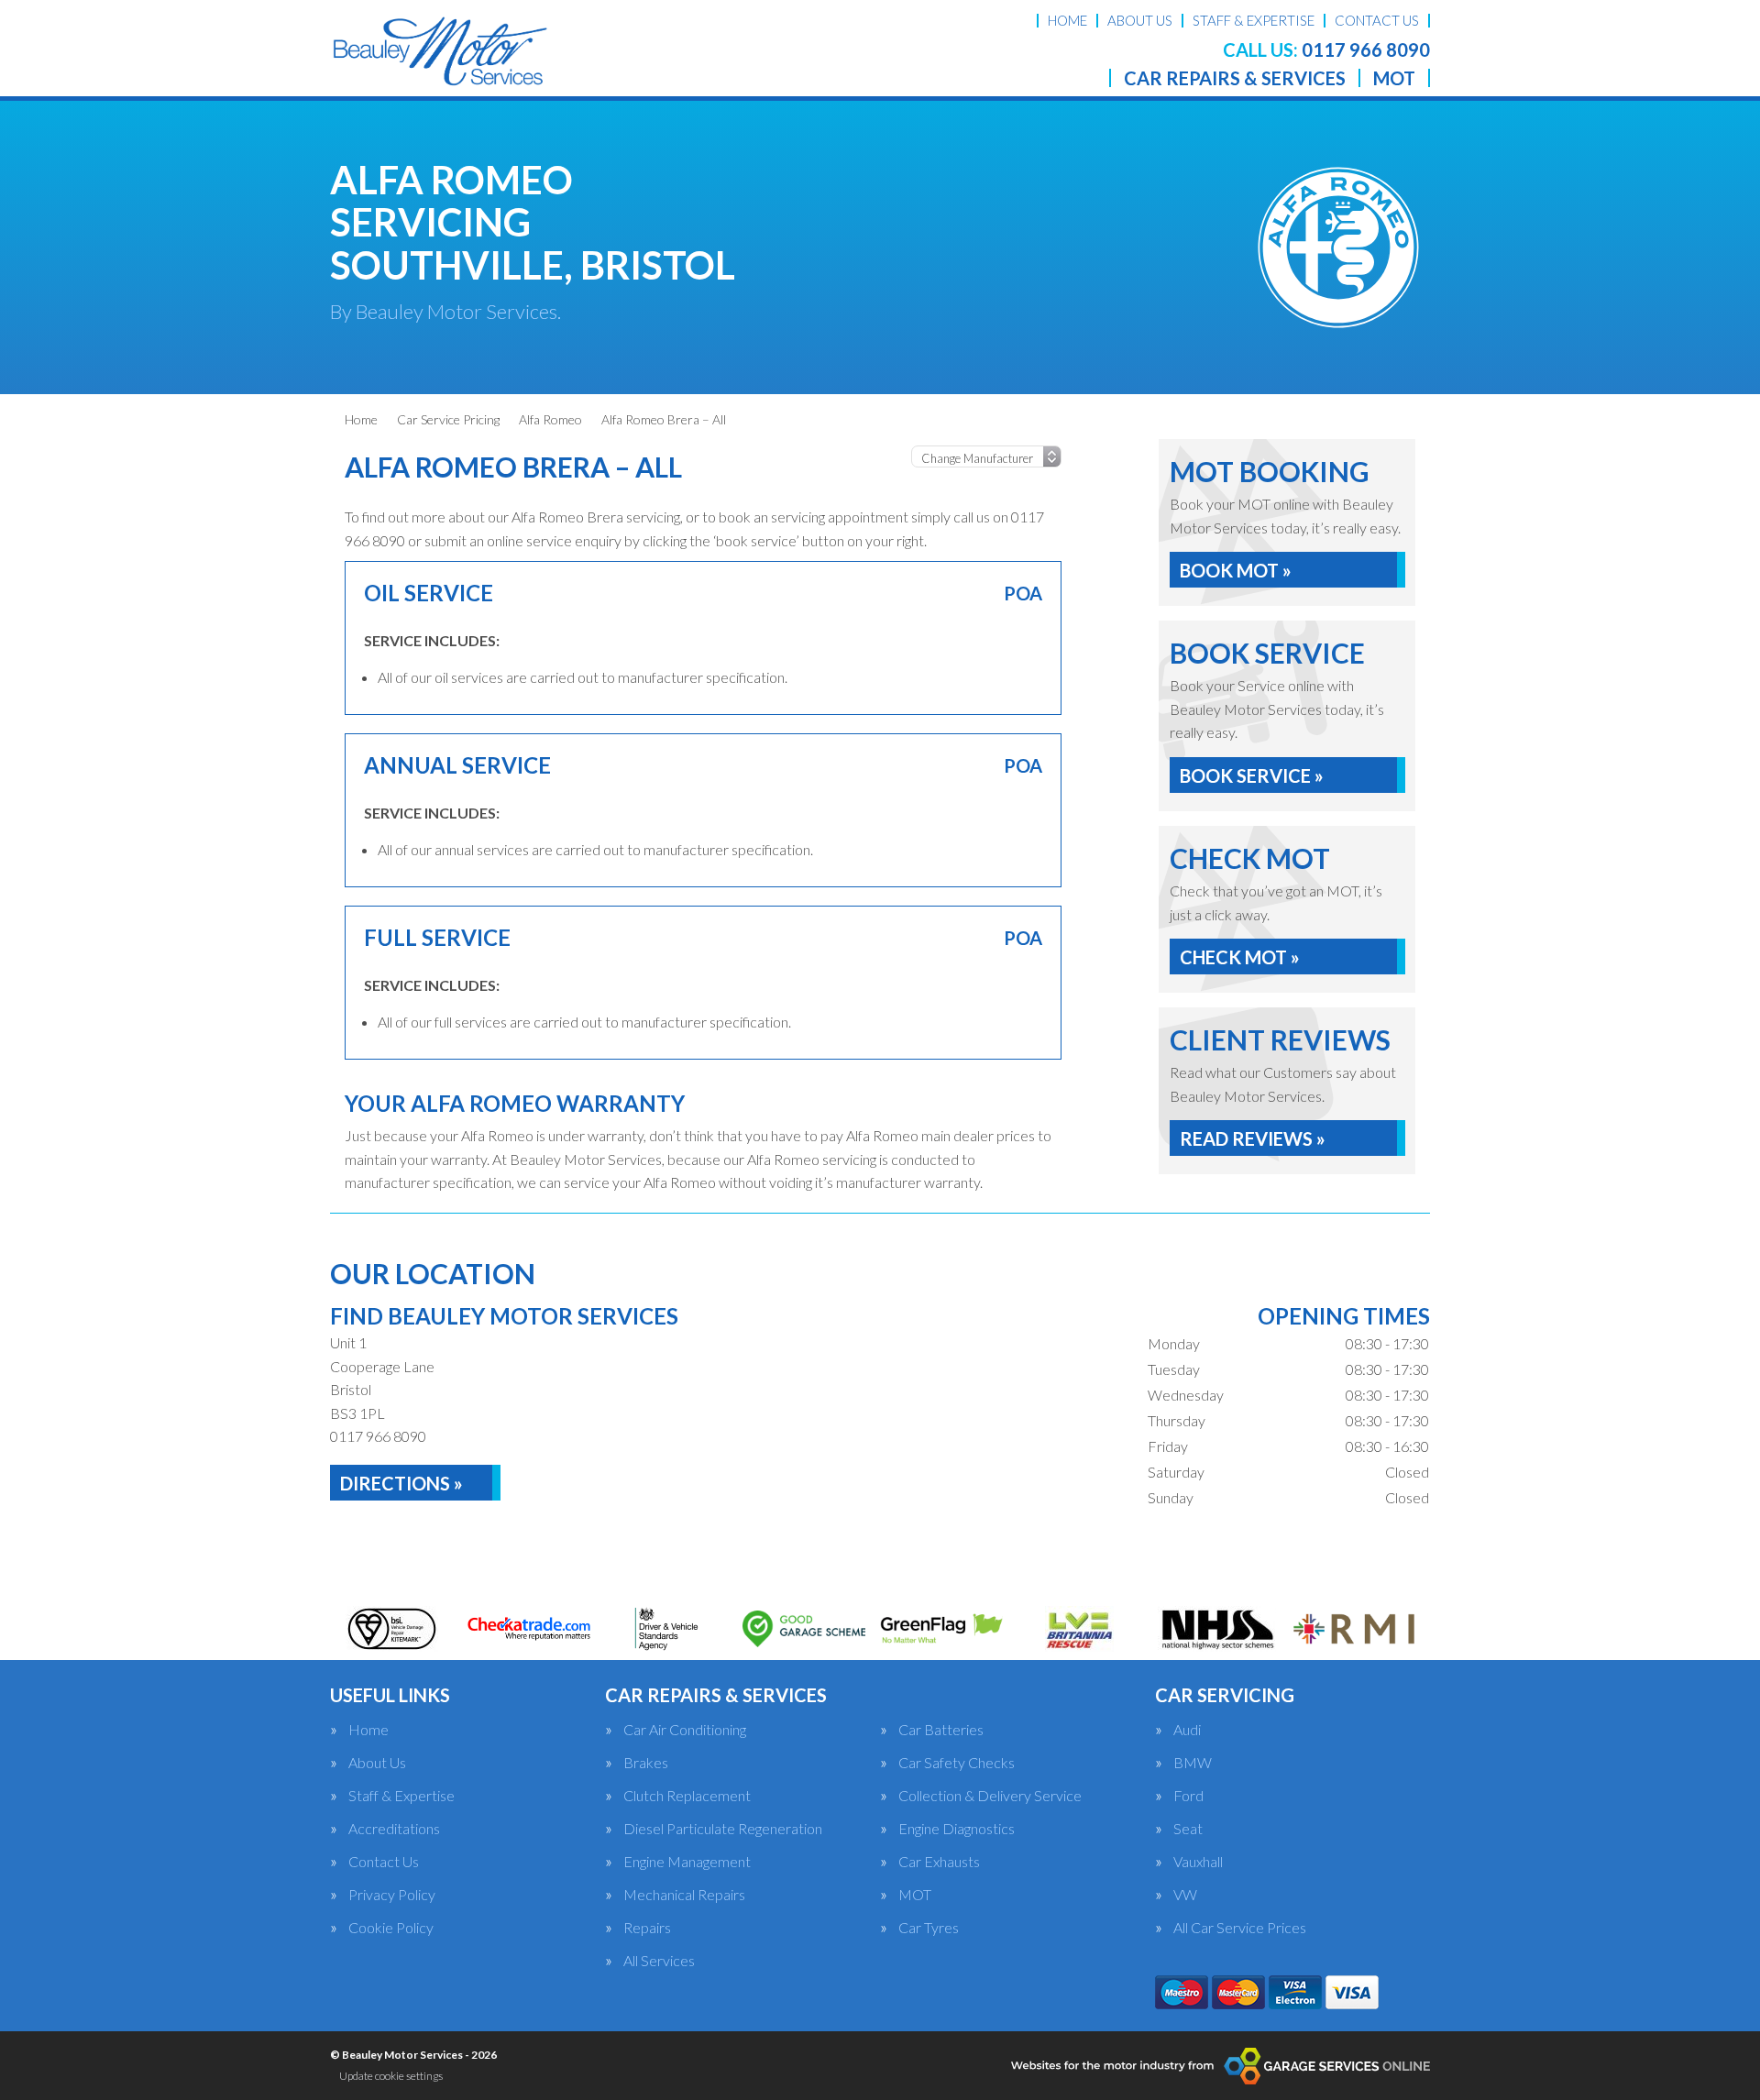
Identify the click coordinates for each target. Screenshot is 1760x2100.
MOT (1394, 78)
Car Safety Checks (957, 1763)
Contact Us (384, 1862)
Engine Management (687, 1862)
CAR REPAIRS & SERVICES (1235, 78)
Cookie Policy (391, 1928)
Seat (1188, 1829)
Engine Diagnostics (957, 1829)
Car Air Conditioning (685, 1730)
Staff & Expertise (401, 1796)
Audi (1187, 1730)
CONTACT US (1377, 20)
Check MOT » (1240, 957)
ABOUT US (1140, 20)
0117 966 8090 (1326, 49)
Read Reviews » (1253, 1138)
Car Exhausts (939, 1862)
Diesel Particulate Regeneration (723, 1829)
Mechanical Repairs (684, 1895)
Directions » (401, 1483)
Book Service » (1252, 775)
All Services (659, 1961)
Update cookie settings (391, 2076)
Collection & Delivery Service (990, 1796)
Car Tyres (929, 1928)
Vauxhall (1198, 1862)
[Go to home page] (439, 50)
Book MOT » (1236, 570)
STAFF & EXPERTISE (1254, 20)
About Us (377, 1763)
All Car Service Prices (1240, 1928)
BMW (1193, 1763)
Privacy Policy (392, 1895)
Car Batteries (941, 1730)
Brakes (646, 1763)
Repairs (647, 1928)
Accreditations (394, 1829)
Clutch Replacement (687, 1796)
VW (1185, 1895)
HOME (1067, 20)
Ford (1188, 1796)
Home (368, 1730)
